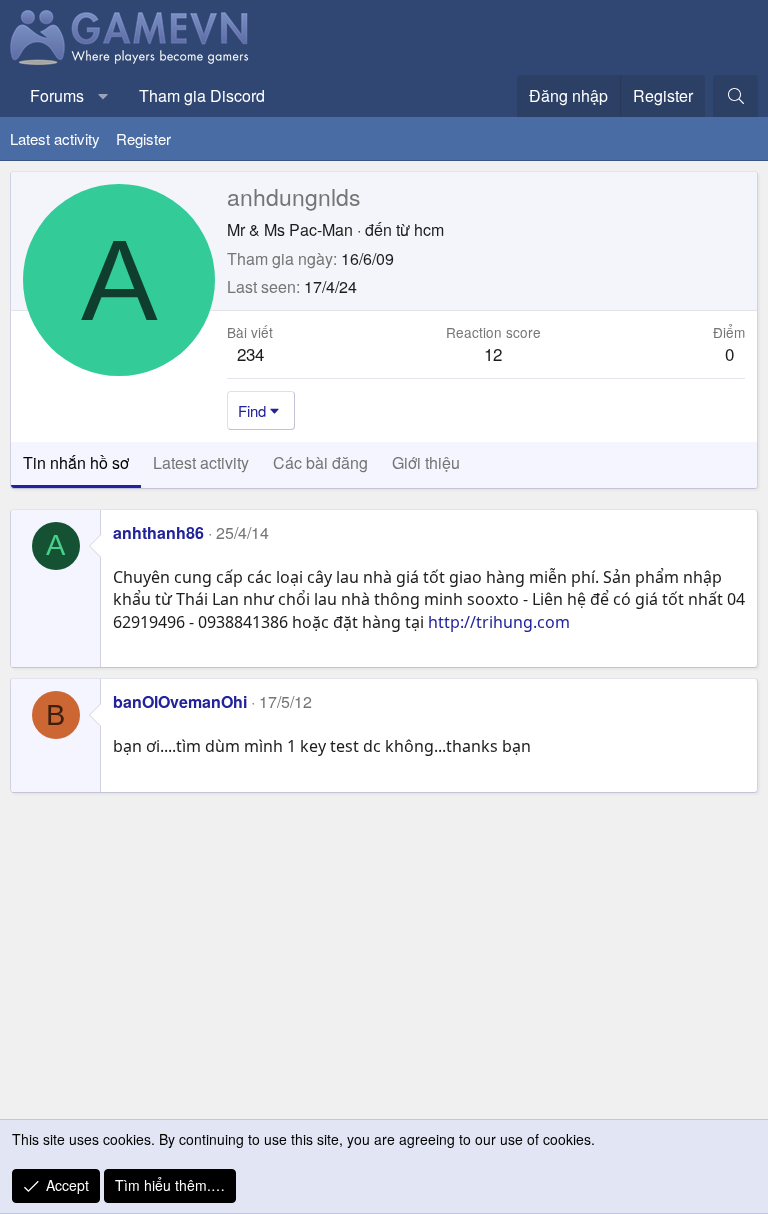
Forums (57, 95)
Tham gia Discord (202, 95)
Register (143, 138)
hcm (429, 229)
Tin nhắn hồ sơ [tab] (76, 462)
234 (250, 353)
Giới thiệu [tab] (426, 462)
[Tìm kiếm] (735, 96)
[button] (103, 96)
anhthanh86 (158, 532)
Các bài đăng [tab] (320, 462)
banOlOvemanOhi (180, 701)
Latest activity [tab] (201, 462)
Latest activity (55, 138)
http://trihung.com (499, 622)
